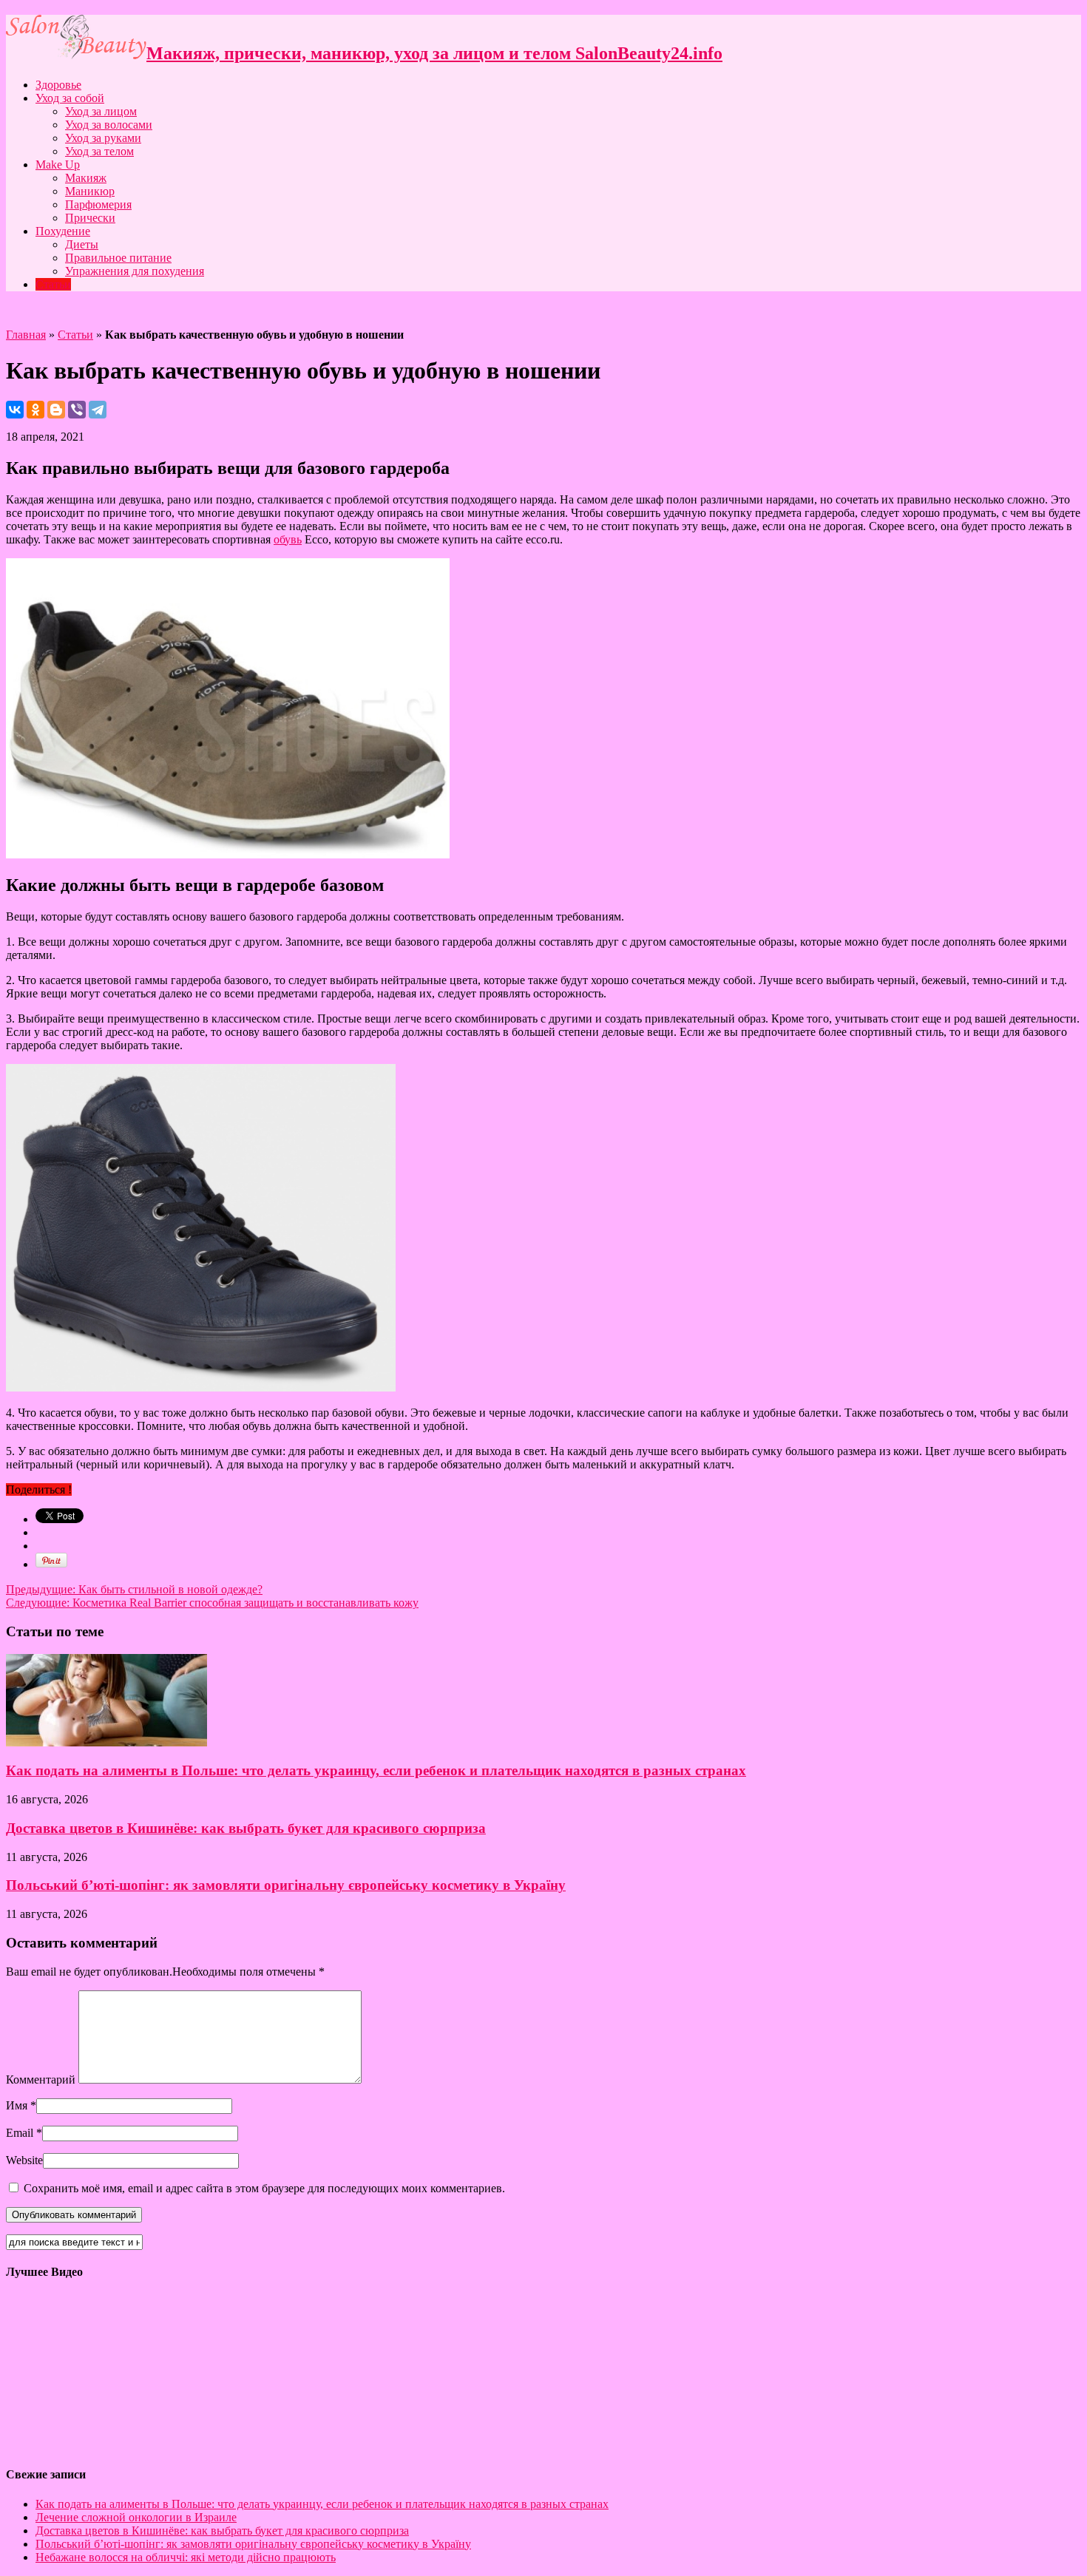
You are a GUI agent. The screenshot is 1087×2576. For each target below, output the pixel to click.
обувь (288, 539)
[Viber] (77, 410)
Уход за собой (70, 98)
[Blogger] (56, 410)
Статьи (53, 284)
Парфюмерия (98, 204)
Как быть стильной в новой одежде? (134, 1589)
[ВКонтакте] (15, 410)
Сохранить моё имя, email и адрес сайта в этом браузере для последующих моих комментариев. (264, 2188)
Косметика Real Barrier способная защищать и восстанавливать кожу (212, 1603)
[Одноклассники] (35, 410)
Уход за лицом (101, 111)
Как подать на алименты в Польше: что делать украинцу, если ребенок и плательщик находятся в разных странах (376, 1770)
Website (24, 2160)
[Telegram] (98, 410)
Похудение (63, 231)
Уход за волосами (109, 125)
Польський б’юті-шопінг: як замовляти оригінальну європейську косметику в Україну (286, 1885)
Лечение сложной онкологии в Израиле (136, 2517)
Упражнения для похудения (135, 271)
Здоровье (58, 85)
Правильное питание (118, 258)
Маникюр (90, 191)
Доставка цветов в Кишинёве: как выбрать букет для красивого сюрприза (246, 1828)
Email (20, 2133)
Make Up (58, 165)
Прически (90, 218)
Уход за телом (99, 151)
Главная (26, 335)
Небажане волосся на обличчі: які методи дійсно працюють (186, 2557)
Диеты (82, 244)
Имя (17, 2105)
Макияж (86, 178)
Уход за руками (103, 138)
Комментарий (41, 2080)
